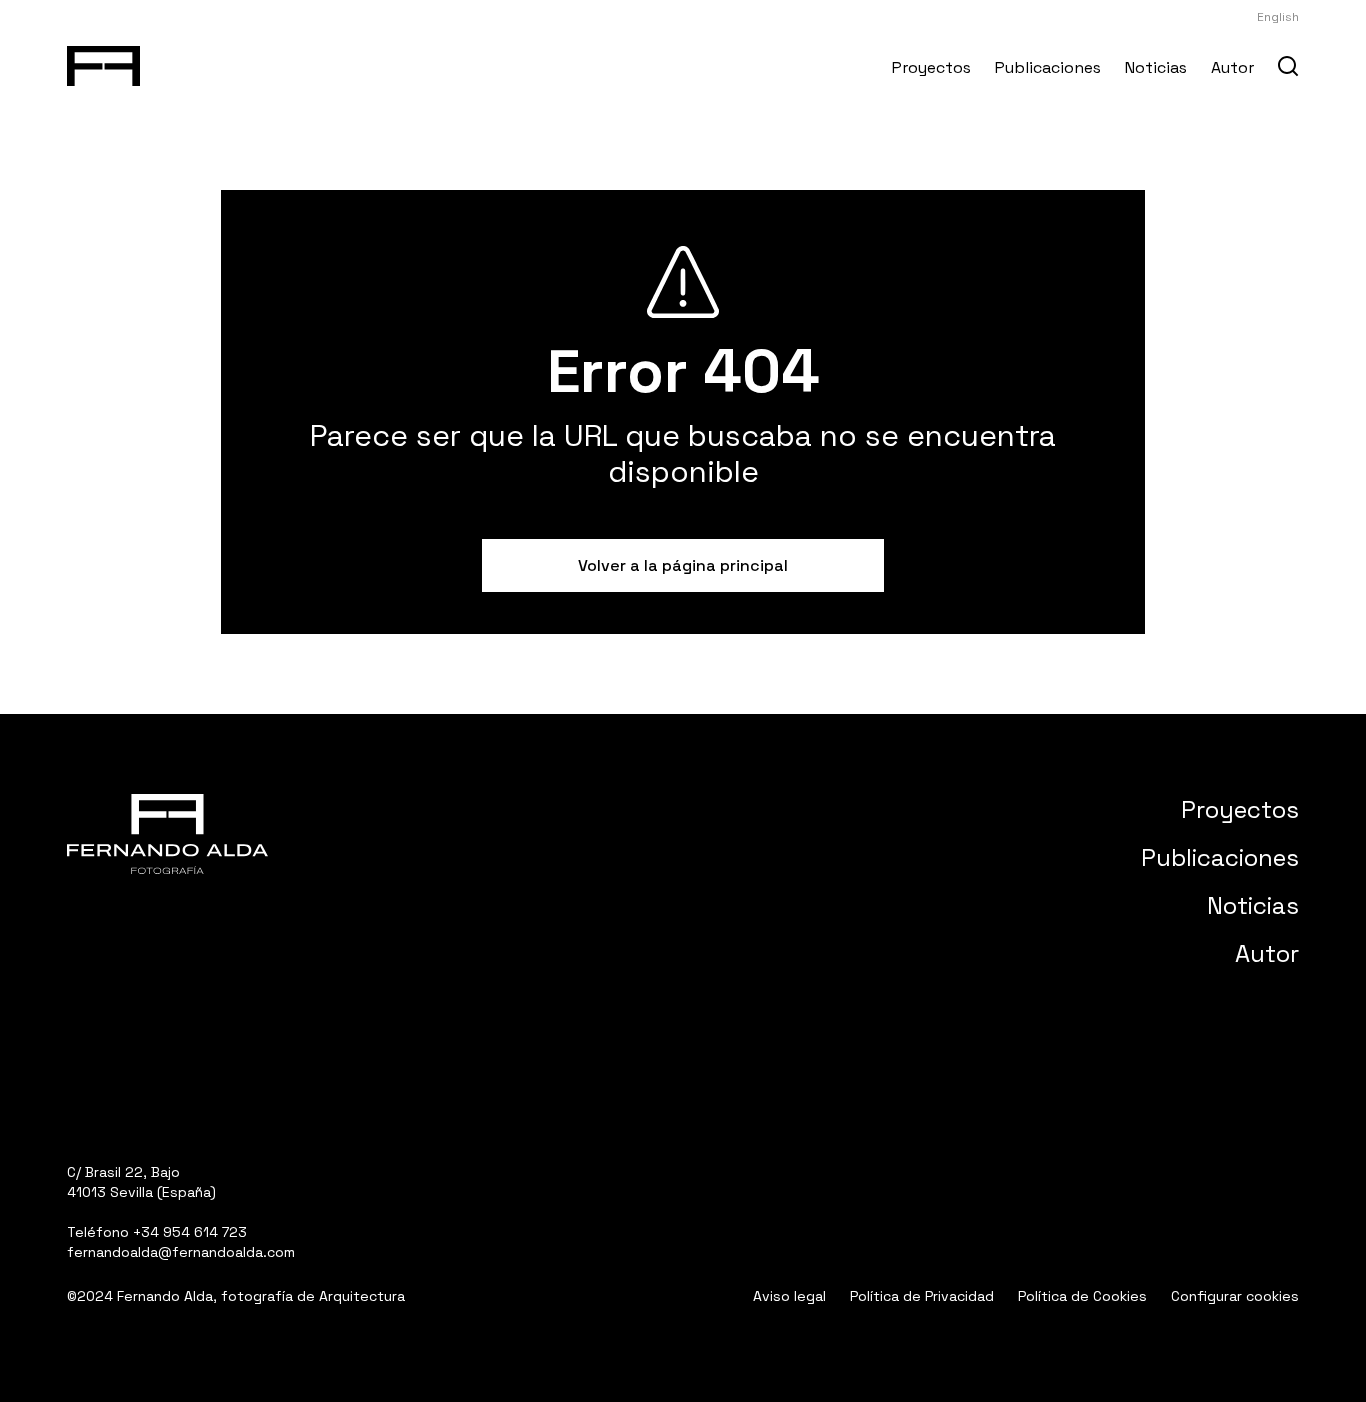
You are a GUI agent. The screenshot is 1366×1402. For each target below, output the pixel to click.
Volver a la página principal (683, 565)
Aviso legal (789, 1296)
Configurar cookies (1235, 1296)
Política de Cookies (1082, 1296)
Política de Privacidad (922, 1296)
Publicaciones (1048, 67)
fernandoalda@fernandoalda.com (181, 1252)
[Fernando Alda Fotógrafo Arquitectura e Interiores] (103, 62)
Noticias (1156, 67)
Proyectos (931, 67)
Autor (1232, 67)
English (1278, 17)
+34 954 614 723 (190, 1232)
